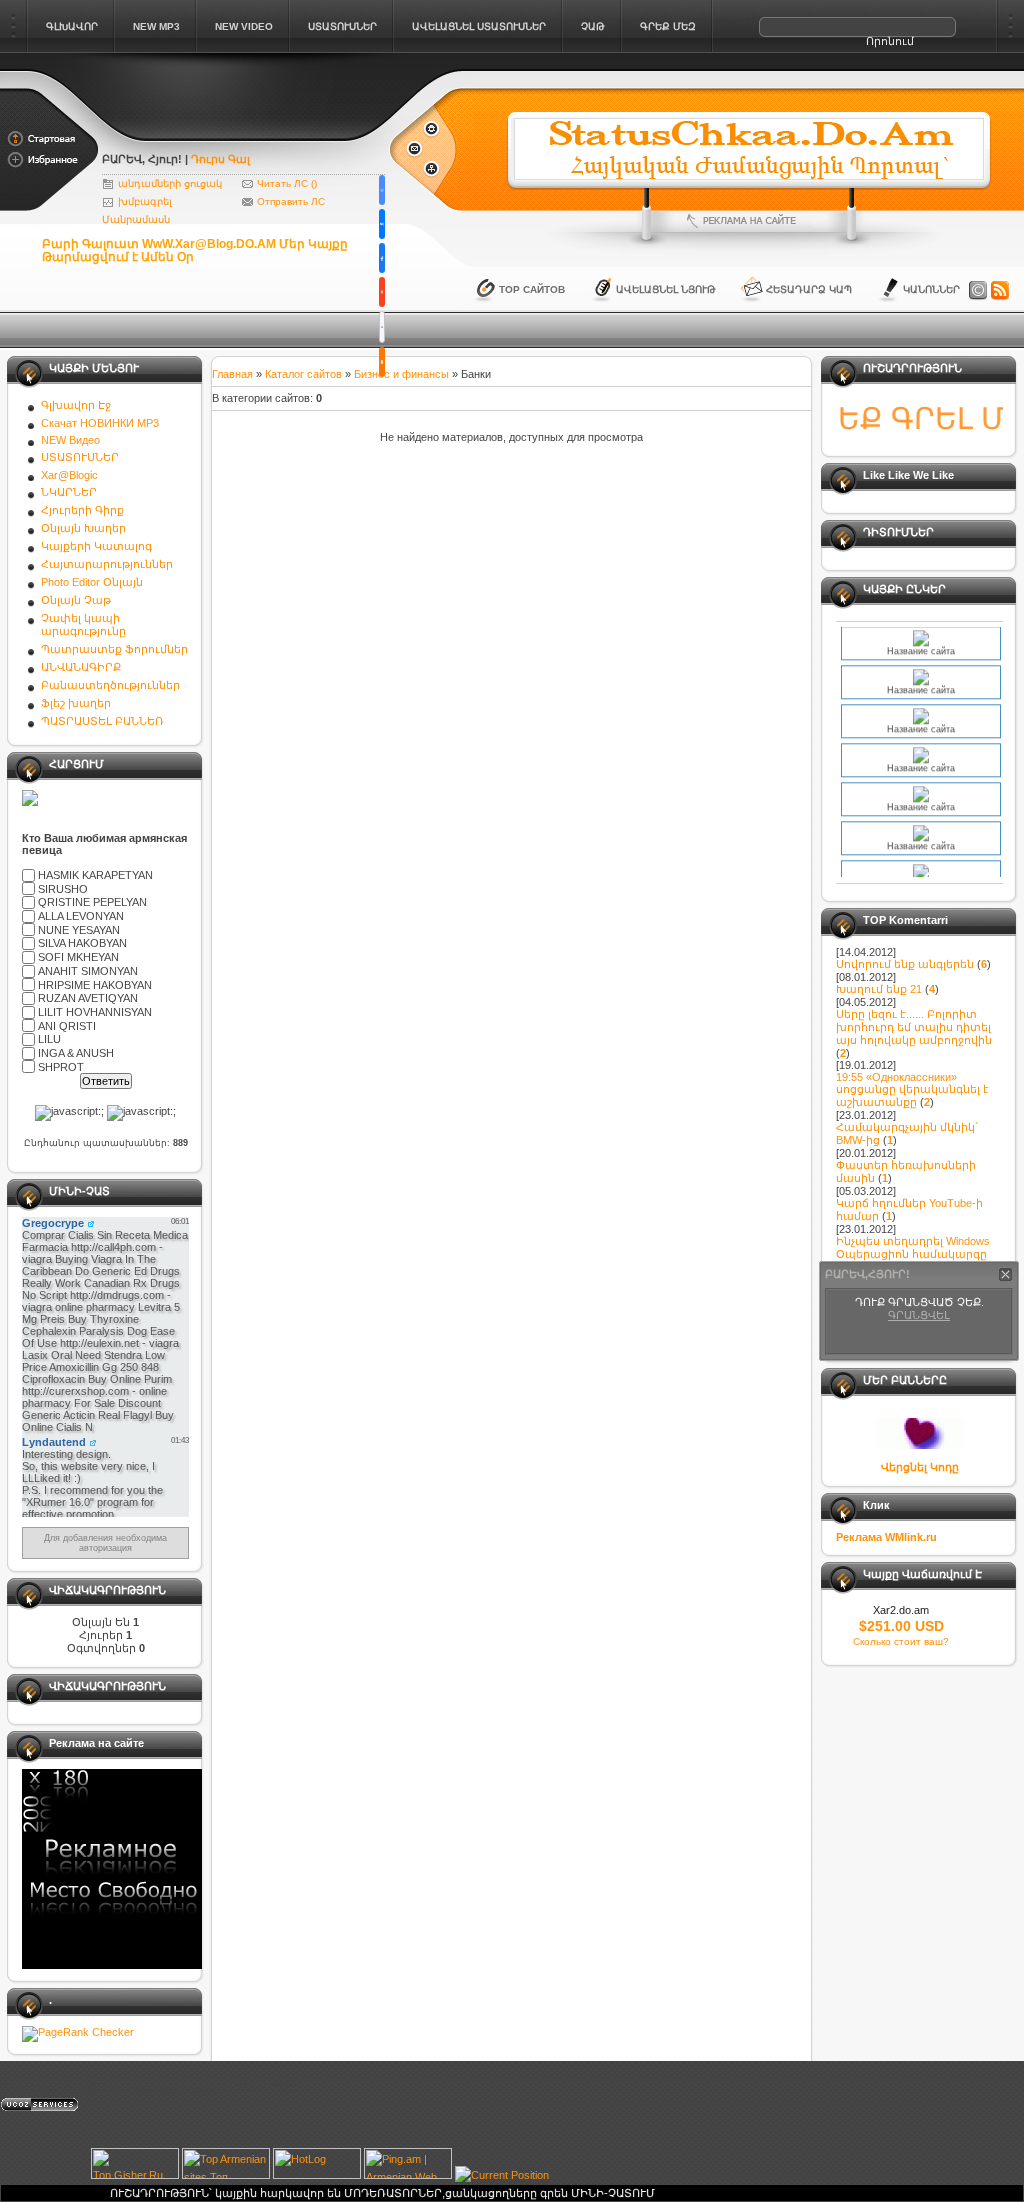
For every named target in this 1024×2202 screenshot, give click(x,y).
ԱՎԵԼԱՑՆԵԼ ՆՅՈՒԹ (666, 289)
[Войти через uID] (382, 190)
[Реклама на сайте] (749, 221)
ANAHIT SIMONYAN (88, 971)
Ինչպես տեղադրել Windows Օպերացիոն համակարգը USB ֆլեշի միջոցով (913, 1254)
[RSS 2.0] (1000, 291)
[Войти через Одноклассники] (382, 362)
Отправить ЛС (291, 201)
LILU (49, 1039)
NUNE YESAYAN (79, 930)
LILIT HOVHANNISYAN (95, 1012)
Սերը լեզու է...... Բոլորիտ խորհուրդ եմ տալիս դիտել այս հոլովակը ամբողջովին (914, 1027)
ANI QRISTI (67, 1026)
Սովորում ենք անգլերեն (905, 964)
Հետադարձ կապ (809, 289)
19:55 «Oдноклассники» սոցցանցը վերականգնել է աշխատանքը (912, 1089)
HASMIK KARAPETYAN (95, 875)
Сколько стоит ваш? (901, 1641)
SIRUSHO (63, 889)
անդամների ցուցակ (170, 183)
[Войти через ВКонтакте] (382, 224)
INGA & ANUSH (76, 1053)
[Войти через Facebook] (382, 258)
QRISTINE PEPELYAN (92, 903)
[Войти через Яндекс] (382, 292)
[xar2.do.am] (244, 132)
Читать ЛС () (287, 183)
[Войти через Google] (382, 327)
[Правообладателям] (978, 291)
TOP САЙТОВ (532, 289)
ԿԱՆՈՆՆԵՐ (931, 289)
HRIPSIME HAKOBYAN (95, 985)
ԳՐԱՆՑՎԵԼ (919, 1315)
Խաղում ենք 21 (879, 989)
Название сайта (921, 638)
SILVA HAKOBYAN (82, 944)
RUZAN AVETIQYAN (88, 998)
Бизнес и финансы (401, 374)
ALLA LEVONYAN (81, 916)
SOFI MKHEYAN (78, 957)
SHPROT (61, 1067)
